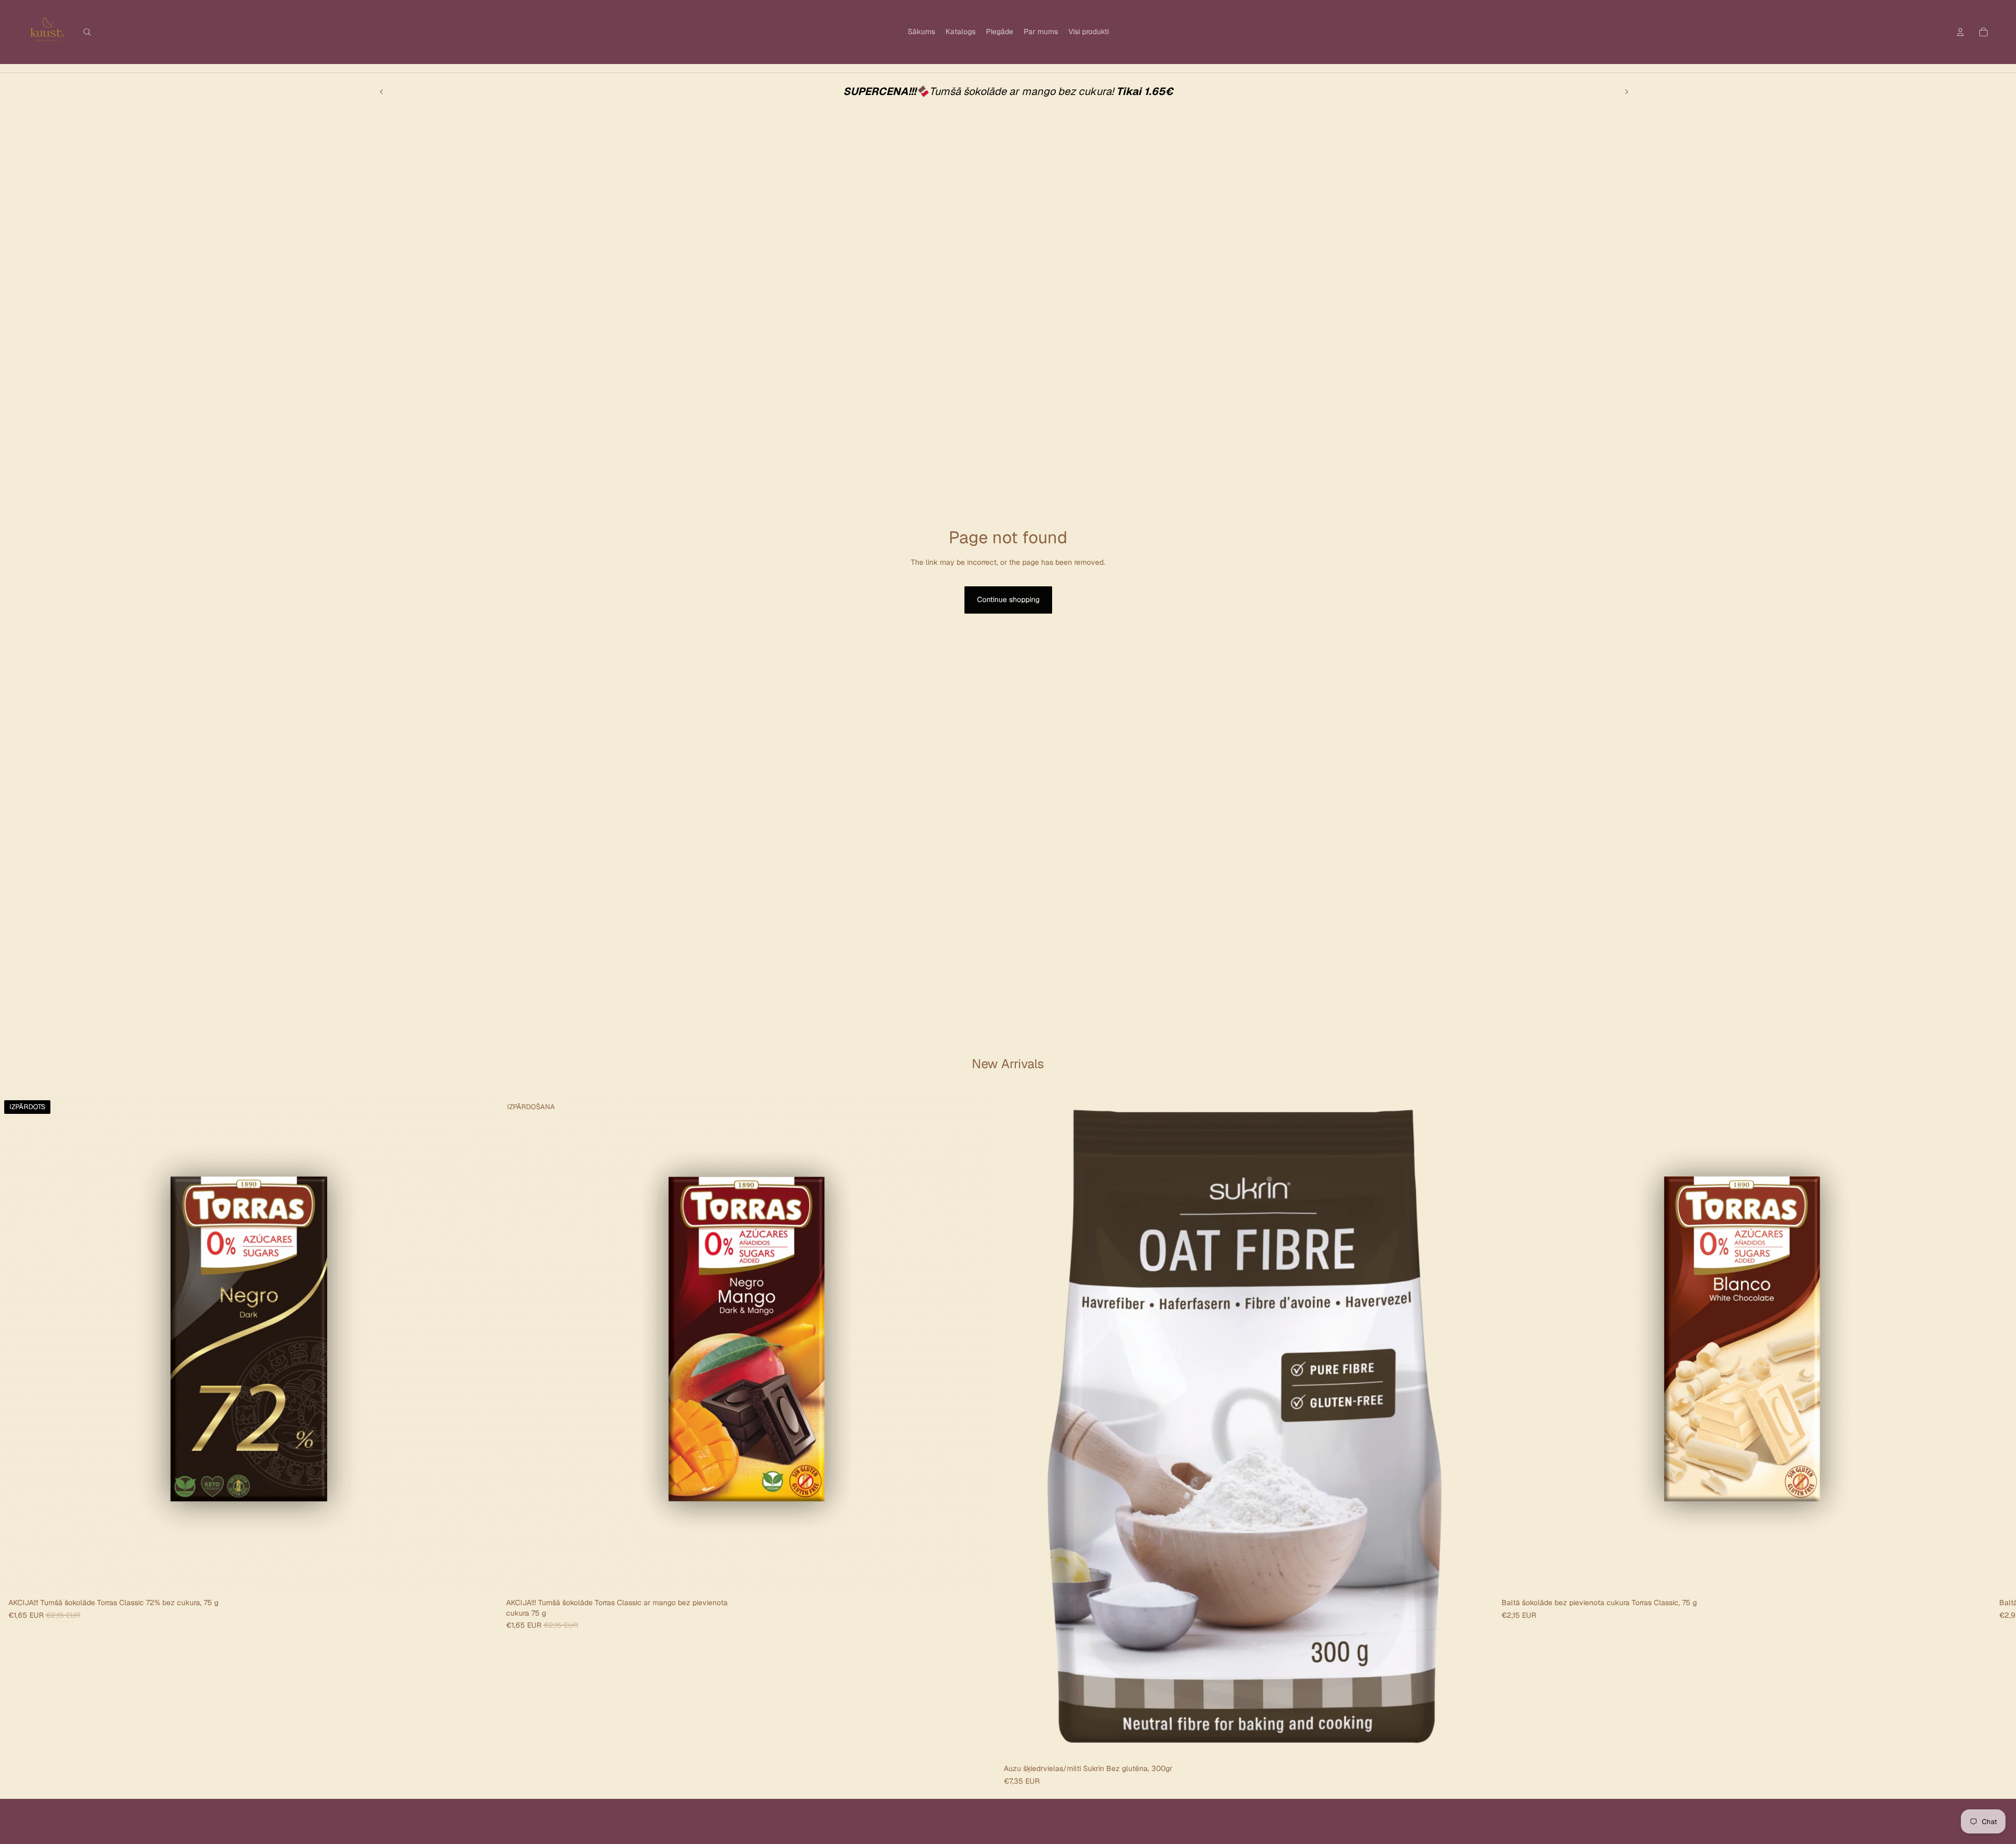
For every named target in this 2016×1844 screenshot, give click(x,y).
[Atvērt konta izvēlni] (1960, 32)
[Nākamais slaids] (1626, 91)
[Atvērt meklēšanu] (87, 32)
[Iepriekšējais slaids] (382, 91)
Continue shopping (1008, 599)
